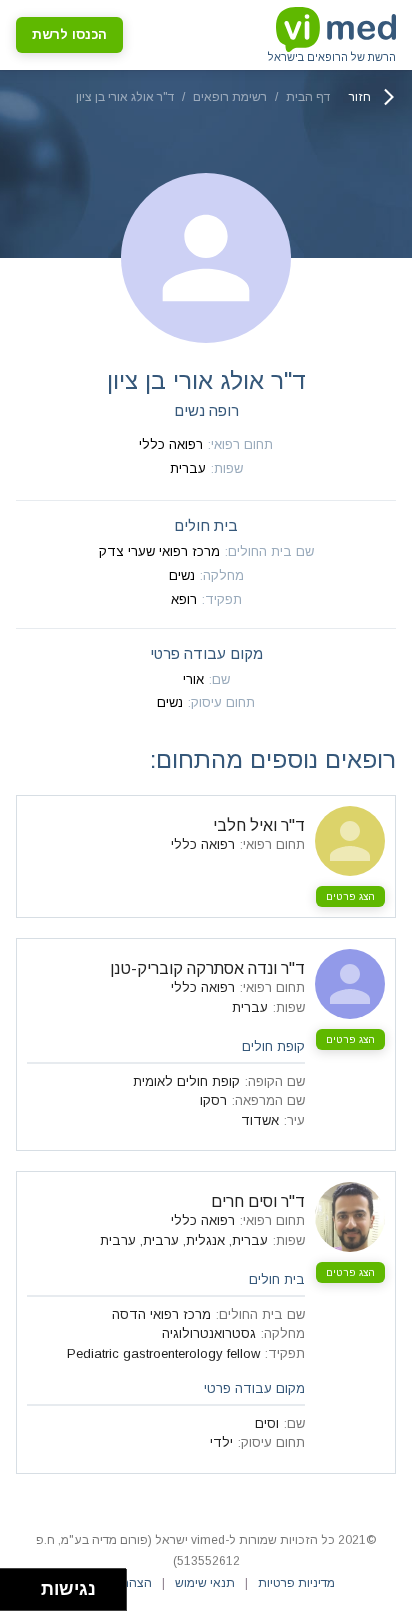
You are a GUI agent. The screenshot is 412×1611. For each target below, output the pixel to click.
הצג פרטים (350, 896)
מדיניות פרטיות (296, 1583)
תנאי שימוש (205, 1583)
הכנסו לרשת (69, 34)
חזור (360, 97)
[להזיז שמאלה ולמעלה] (15, 1584)
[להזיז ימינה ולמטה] (26, 1595)
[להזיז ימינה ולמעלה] (26, 1584)
